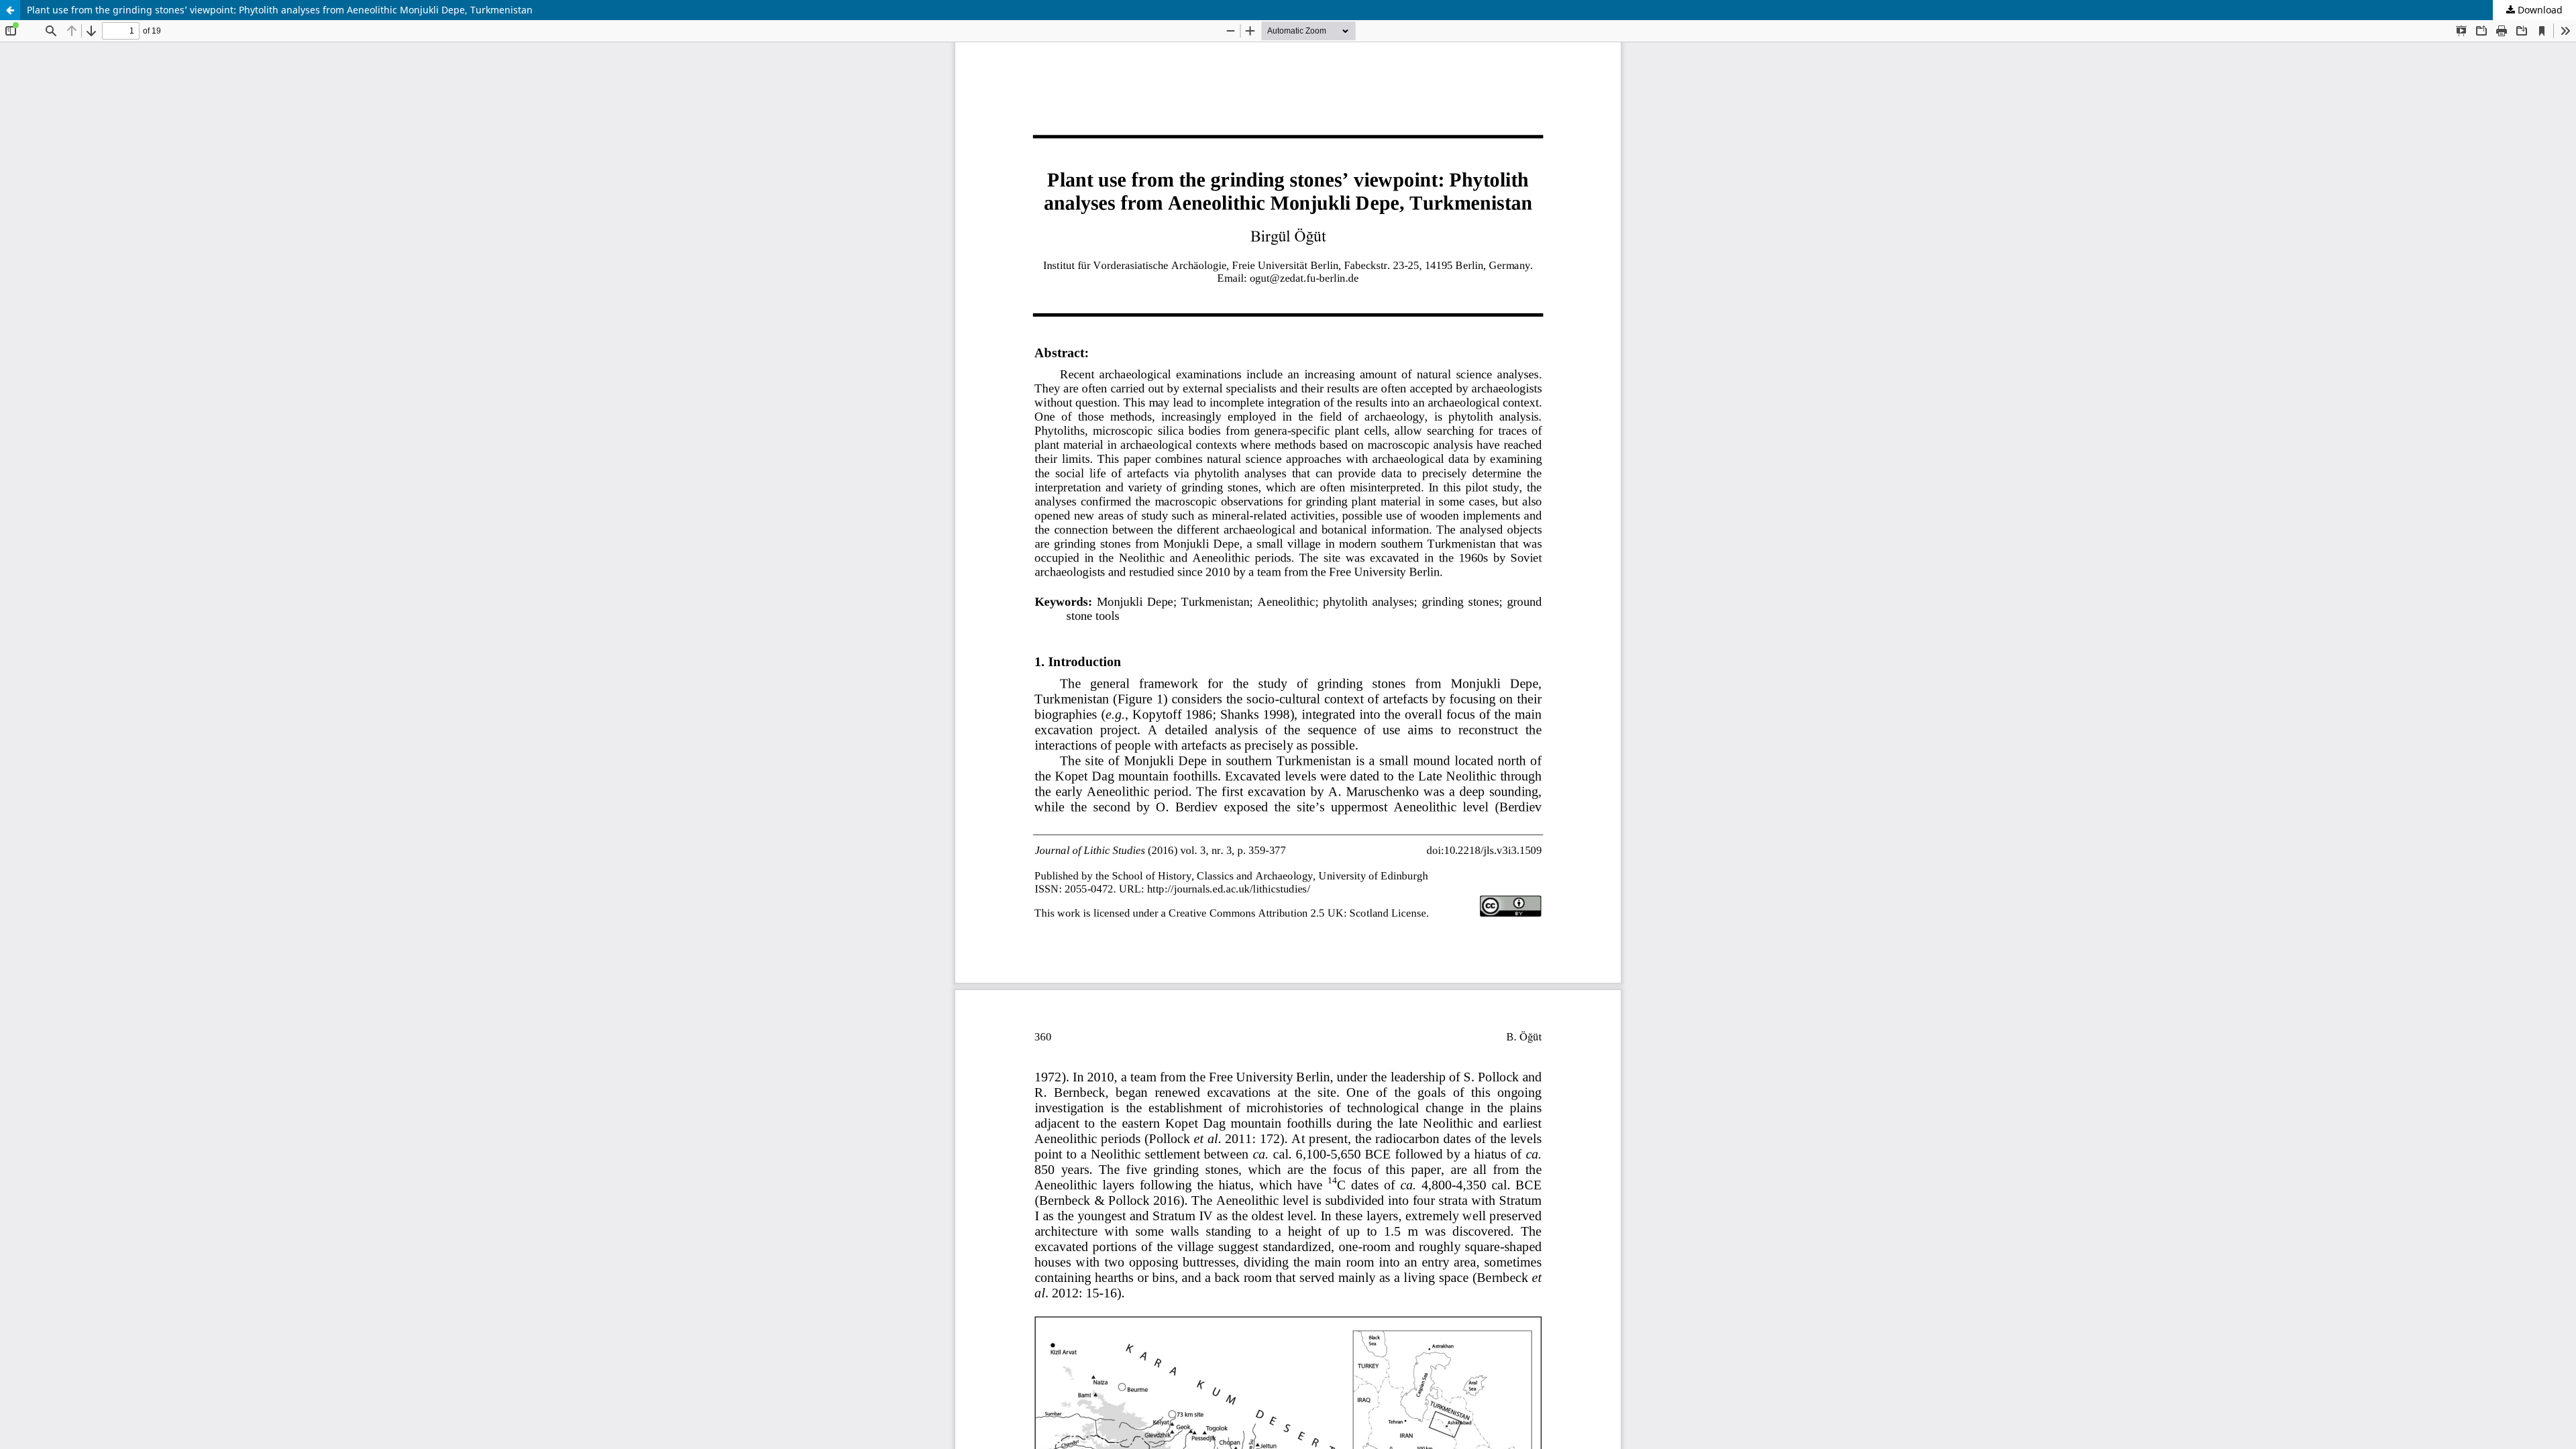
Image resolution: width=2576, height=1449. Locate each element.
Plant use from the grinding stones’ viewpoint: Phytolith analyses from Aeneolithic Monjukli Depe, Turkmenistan (280, 10)
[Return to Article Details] (10, 10)
